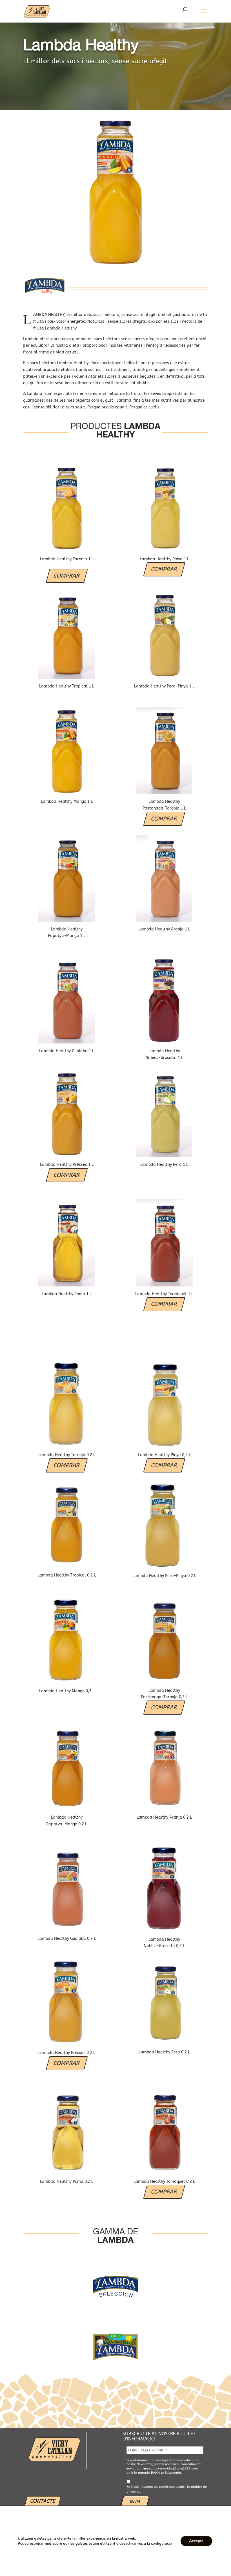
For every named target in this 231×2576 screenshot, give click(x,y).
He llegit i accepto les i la (167, 2489)
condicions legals (172, 2487)
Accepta (196, 2541)
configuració (161, 2544)
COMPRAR (67, 576)
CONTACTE (43, 2501)
